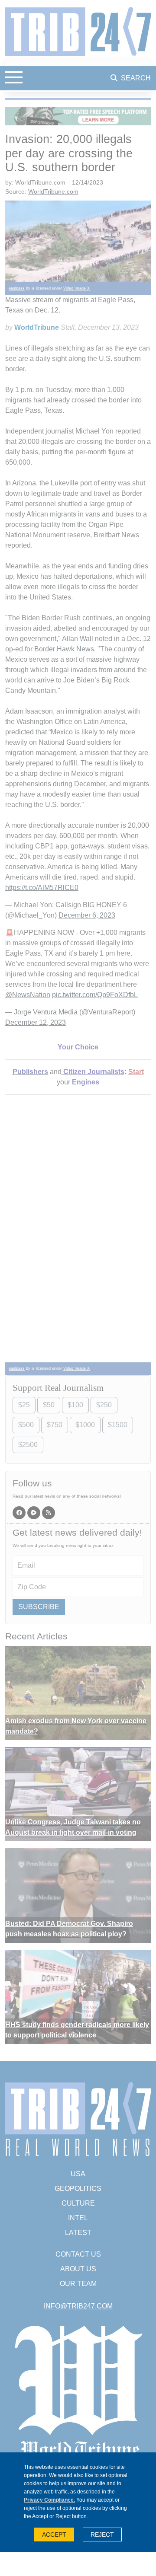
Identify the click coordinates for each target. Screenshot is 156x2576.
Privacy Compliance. (49, 2500)
